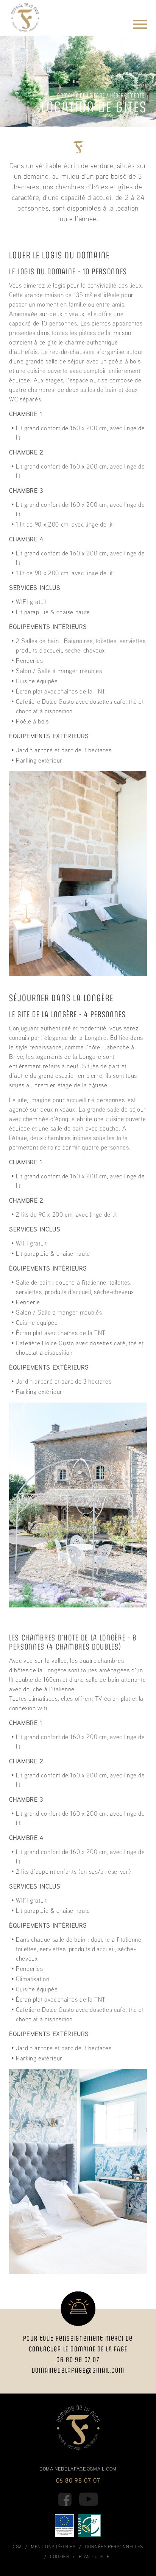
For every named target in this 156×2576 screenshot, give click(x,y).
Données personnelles (114, 2547)
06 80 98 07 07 (78, 2480)
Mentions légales (53, 2547)
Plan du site (94, 2556)
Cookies (59, 2556)
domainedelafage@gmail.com (78, 2370)
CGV (17, 2547)
